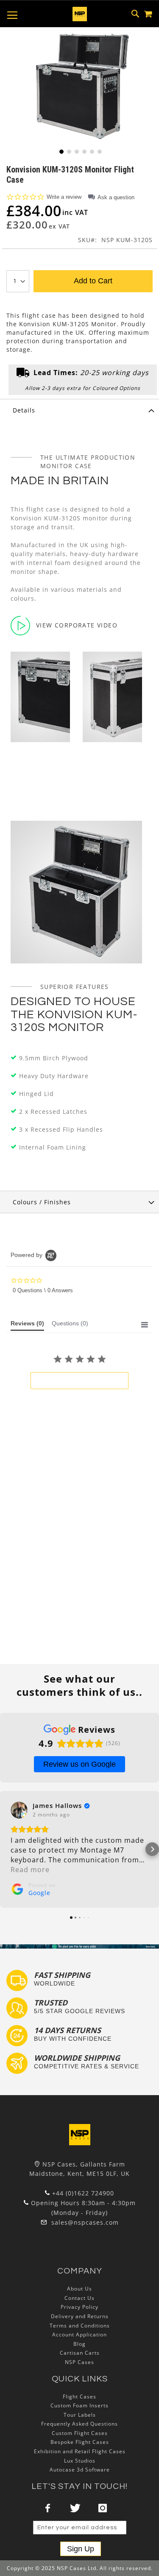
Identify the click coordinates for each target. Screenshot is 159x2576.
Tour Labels (80, 2415)
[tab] (79, 410)
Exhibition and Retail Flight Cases (80, 2451)
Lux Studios (80, 2461)
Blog (79, 2344)
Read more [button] (30, 1870)
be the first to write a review (79, 1381)
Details (24, 410)
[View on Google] (19, 1810)
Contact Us (79, 2298)
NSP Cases (79, 2362)
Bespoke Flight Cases (80, 2442)
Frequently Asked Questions (79, 2424)
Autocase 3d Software (80, 2470)
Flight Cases (79, 2397)
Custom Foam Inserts (79, 2405)
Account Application (79, 2334)
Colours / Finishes (42, 1202)
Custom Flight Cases (80, 2433)
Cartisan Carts (80, 2353)
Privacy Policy (79, 2307)
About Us (79, 2289)
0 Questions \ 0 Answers (43, 1290)
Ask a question (116, 197)
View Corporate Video (77, 625)
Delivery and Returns (80, 2316)
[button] (61, 151)
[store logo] (80, 14)
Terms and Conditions (80, 2326)
